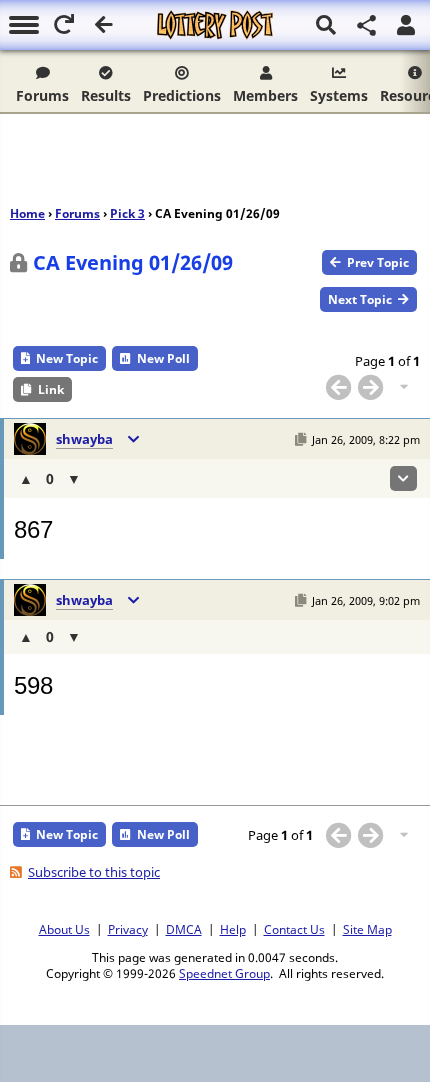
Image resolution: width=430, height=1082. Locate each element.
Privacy (128, 929)
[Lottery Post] (215, 25)
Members (265, 95)
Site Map (367, 929)
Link (51, 389)
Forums (42, 95)
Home (27, 213)
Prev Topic (378, 262)
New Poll (163, 358)
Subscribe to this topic (94, 872)
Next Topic (360, 299)
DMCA (184, 929)
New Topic (67, 358)
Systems (339, 95)
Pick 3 (127, 213)
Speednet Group (224, 973)
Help (233, 929)
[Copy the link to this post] (300, 439)
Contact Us (294, 929)
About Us (64, 929)
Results (106, 95)
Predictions (182, 95)
